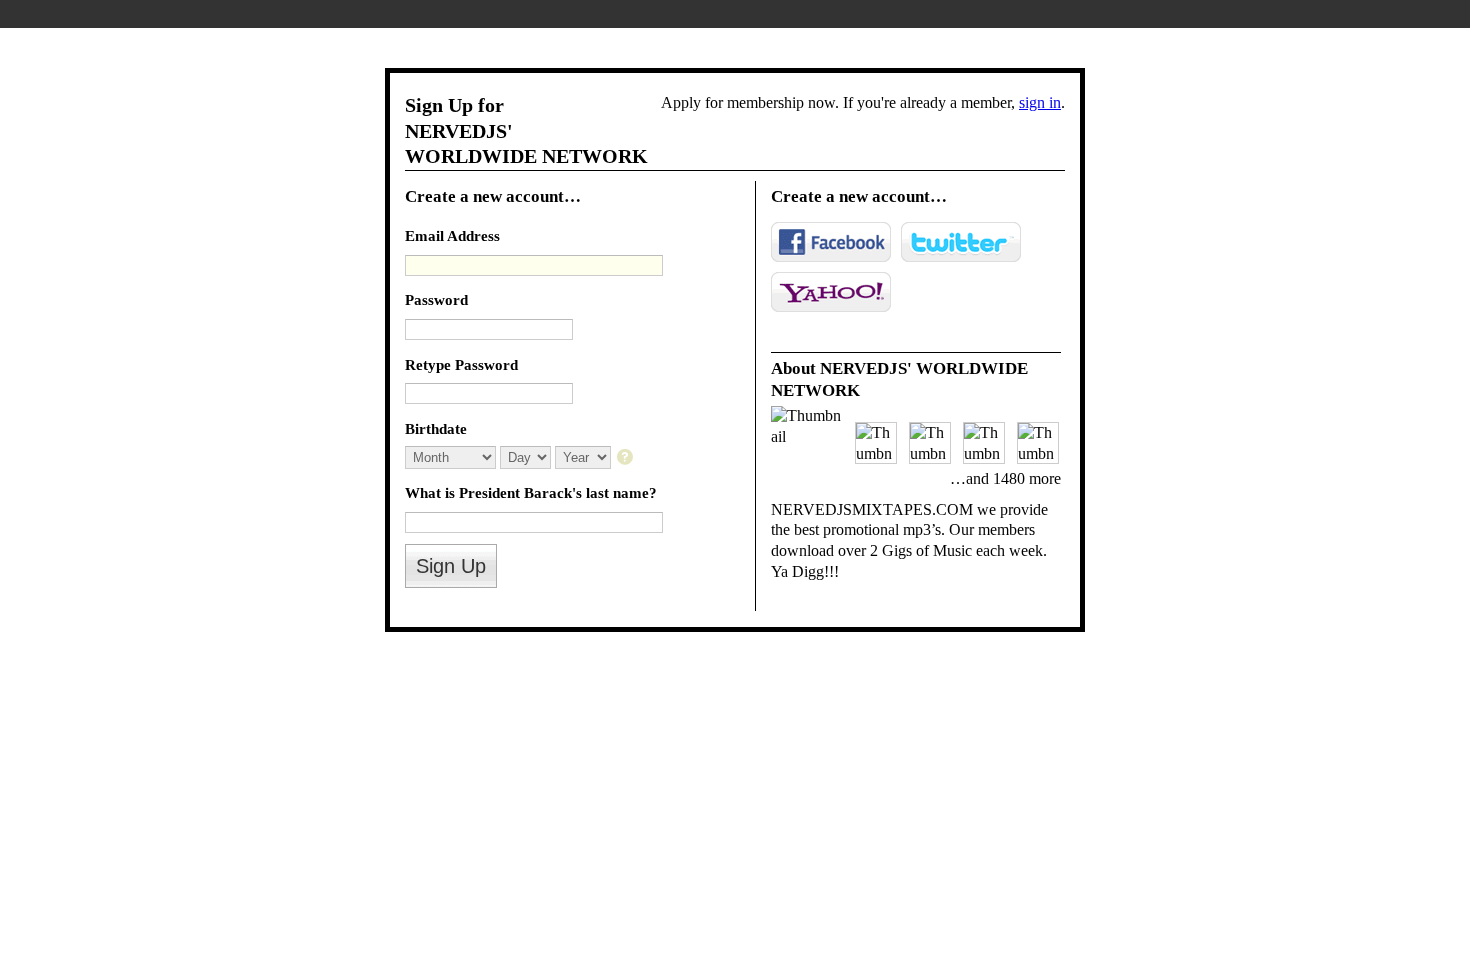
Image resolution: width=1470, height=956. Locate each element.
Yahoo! (831, 292)
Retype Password (461, 364)
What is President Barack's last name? (531, 492)
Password (436, 299)
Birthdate (436, 428)
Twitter (961, 242)
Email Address (452, 235)
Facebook (831, 242)
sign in (1040, 102)
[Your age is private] (626, 458)
